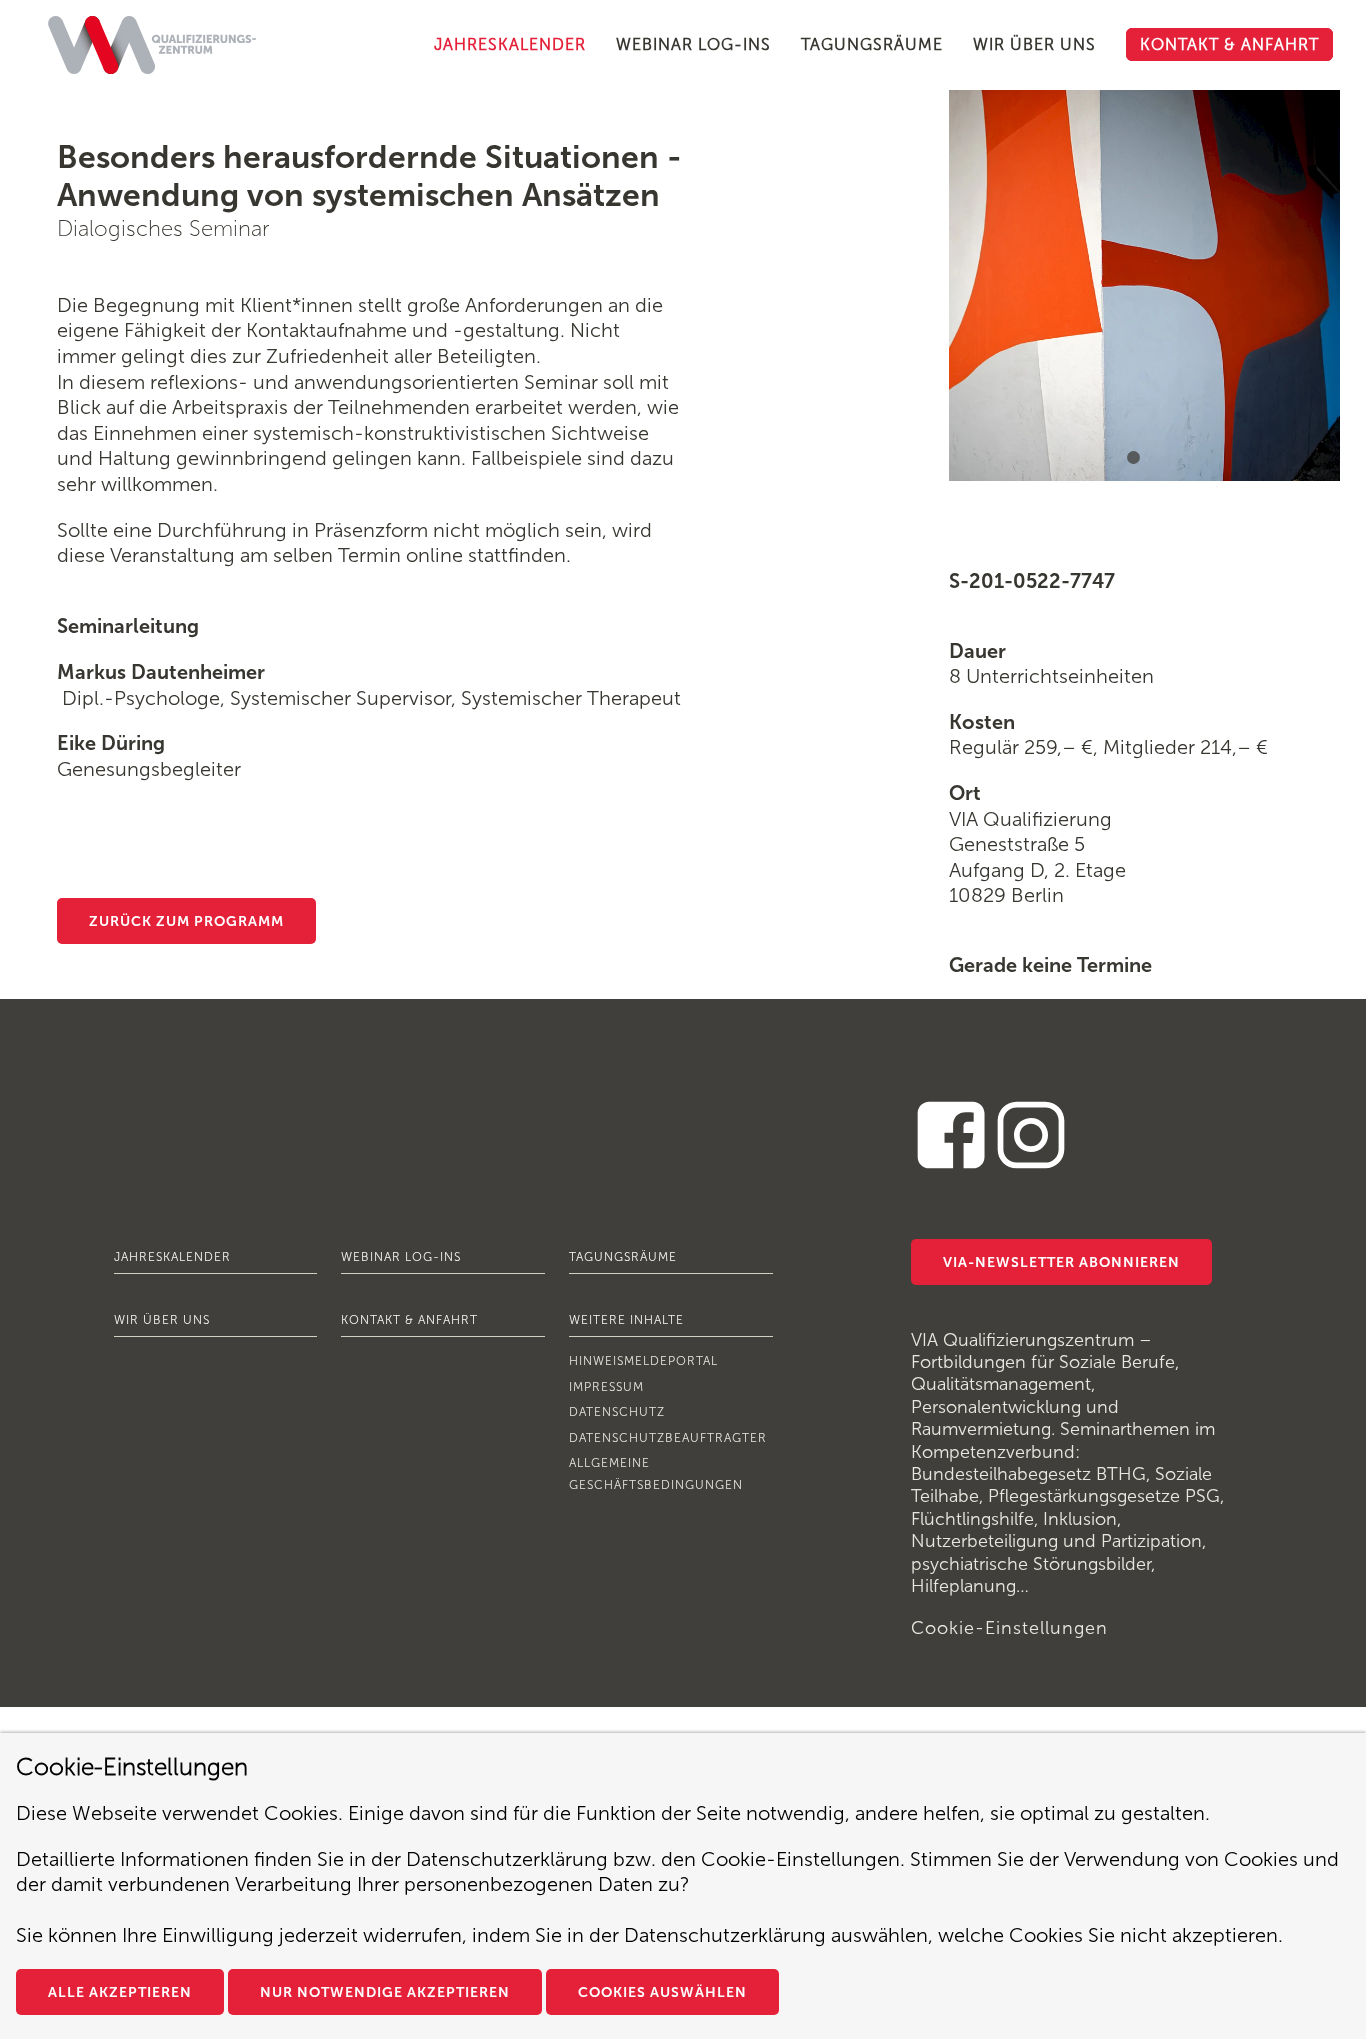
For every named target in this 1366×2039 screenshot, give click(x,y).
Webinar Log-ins (401, 1257)
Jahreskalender (172, 1257)
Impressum (606, 1387)
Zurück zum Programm (186, 921)
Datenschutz (617, 1412)
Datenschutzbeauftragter (668, 1438)
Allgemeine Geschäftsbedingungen (656, 1474)
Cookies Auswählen (662, 1992)
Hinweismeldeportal (643, 1361)
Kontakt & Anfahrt (409, 1320)
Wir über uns (162, 1320)
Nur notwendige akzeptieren (385, 1992)
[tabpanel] (1144, 285)
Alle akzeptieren (120, 1992)
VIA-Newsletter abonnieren (1061, 1262)
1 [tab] (1136, 461)
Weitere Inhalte (626, 1320)
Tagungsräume (623, 1257)
